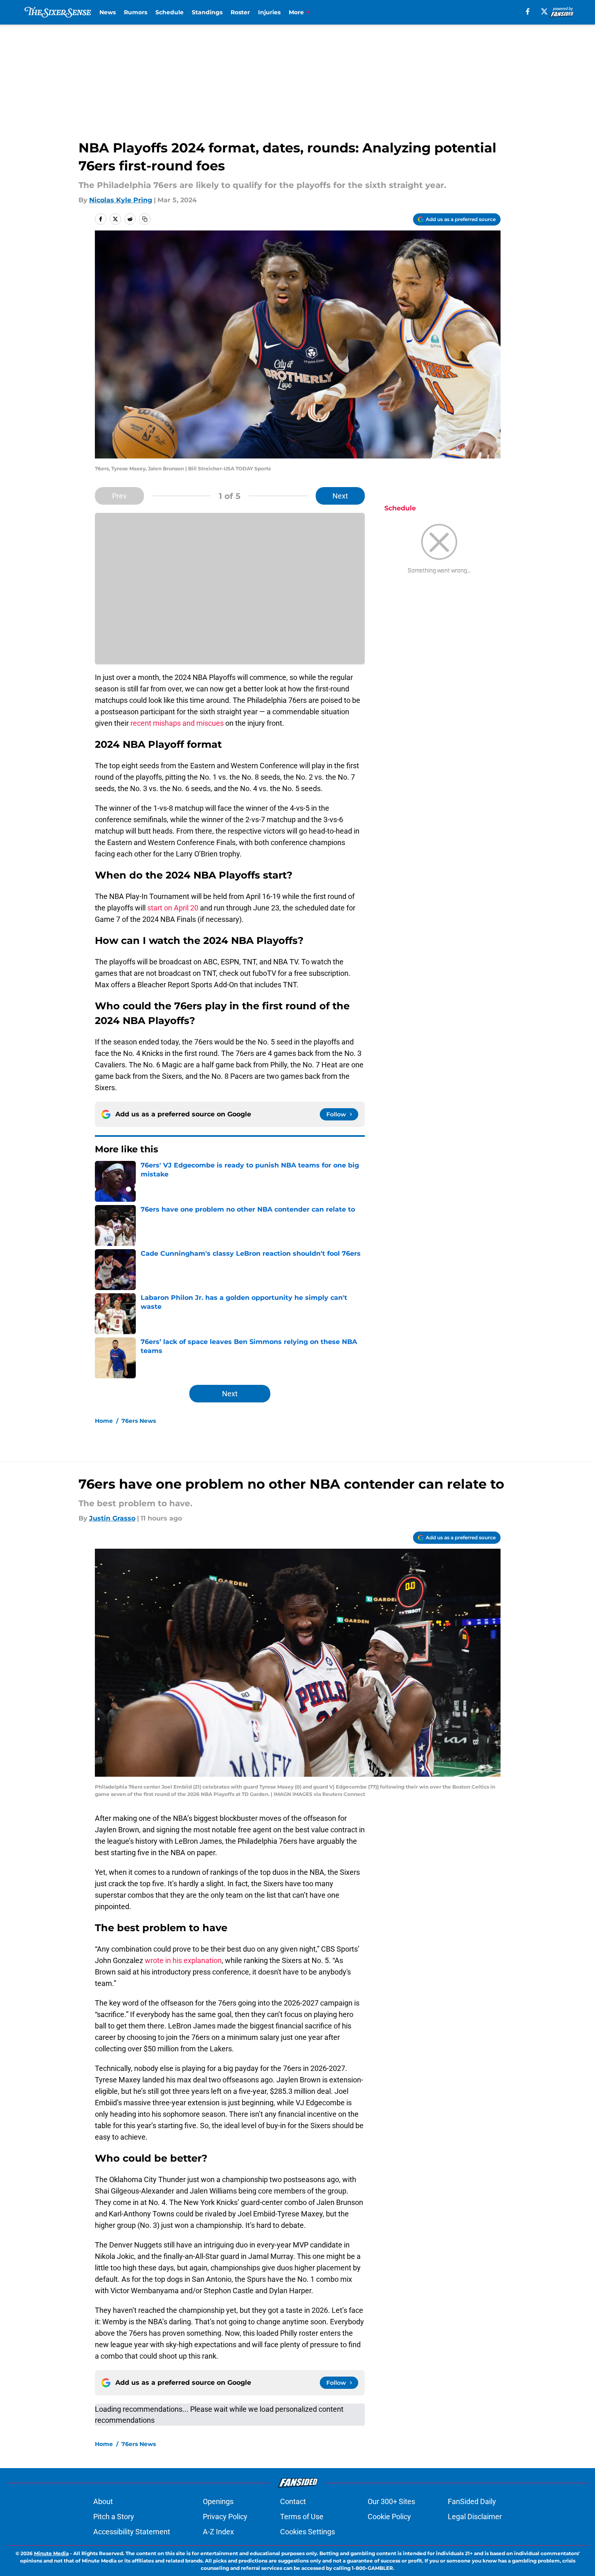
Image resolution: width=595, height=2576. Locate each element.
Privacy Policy (225, 2517)
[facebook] (528, 11)
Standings (207, 12)
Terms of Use (302, 2517)
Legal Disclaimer (475, 2517)
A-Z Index (218, 2532)
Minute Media (51, 2553)
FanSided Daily (472, 2501)
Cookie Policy (389, 2517)
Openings (218, 2501)
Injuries (269, 12)
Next (340, 496)
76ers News (139, 1421)
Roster (240, 12)
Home (104, 1421)
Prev (119, 496)
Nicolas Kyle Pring (121, 200)
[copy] (145, 219)
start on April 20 (173, 908)
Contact (293, 2501)
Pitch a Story (114, 2517)
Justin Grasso (112, 1518)
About (103, 2501)
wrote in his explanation (183, 1960)
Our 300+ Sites (391, 2501)
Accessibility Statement (132, 2532)
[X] (544, 11)
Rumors (136, 12)
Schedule (170, 12)
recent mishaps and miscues (177, 723)
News (108, 12)
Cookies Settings (308, 2532)
